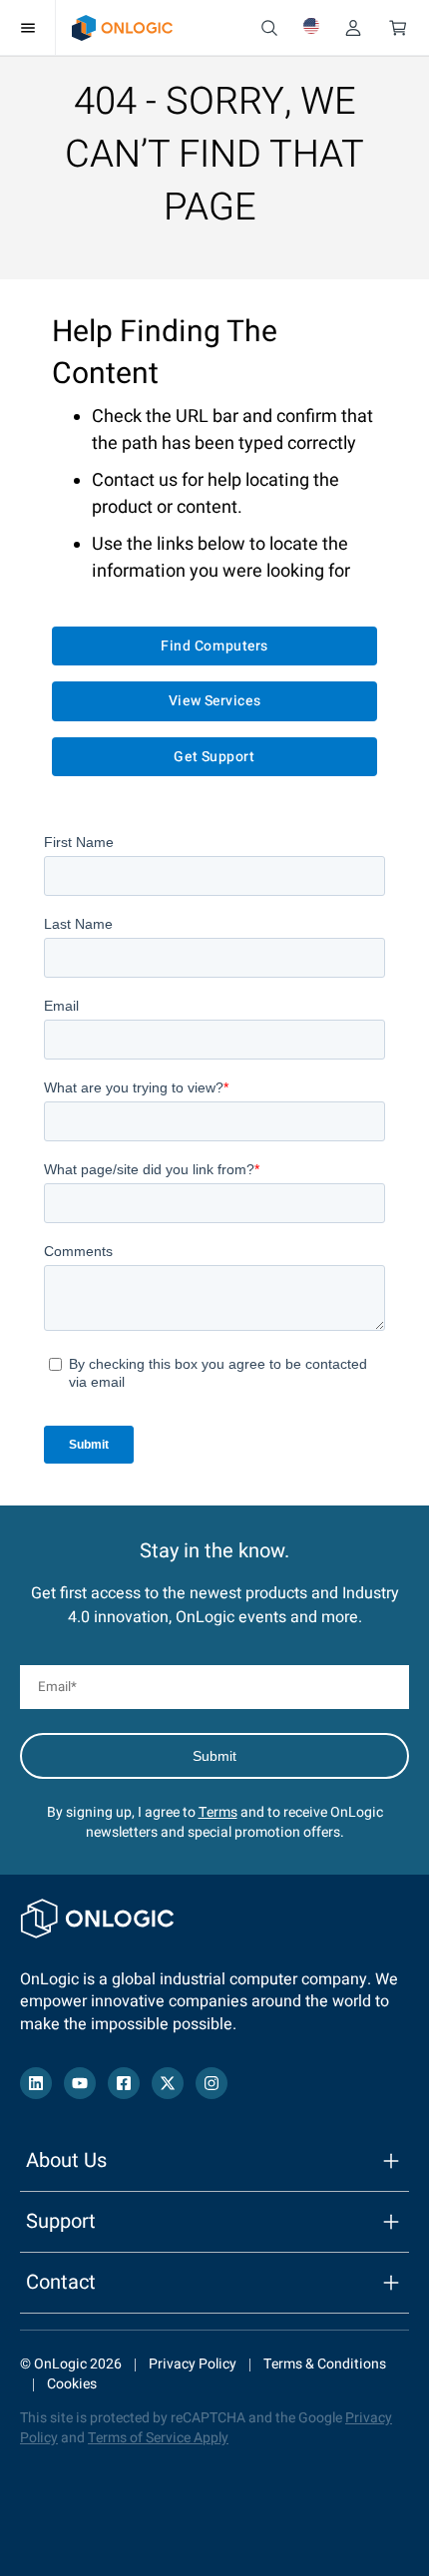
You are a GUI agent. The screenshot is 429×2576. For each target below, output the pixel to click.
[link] (122, 28)
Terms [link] (218, 1812)
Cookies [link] (72, 2384)
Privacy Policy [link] (193, 2364)
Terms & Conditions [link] (325, 2364)
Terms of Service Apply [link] (158, 2438)
